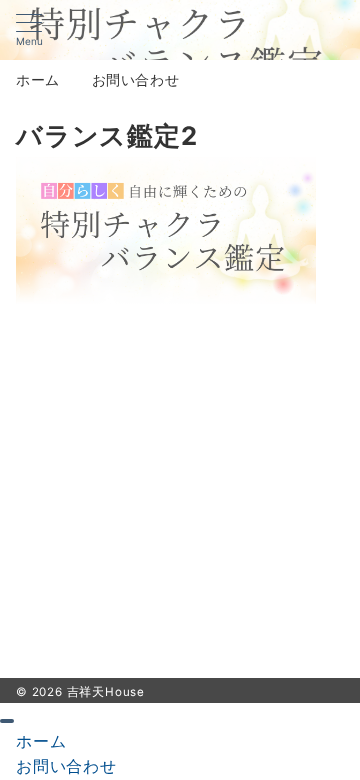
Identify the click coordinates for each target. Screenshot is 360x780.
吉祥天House (106, 692)
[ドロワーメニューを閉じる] (7, 721)
